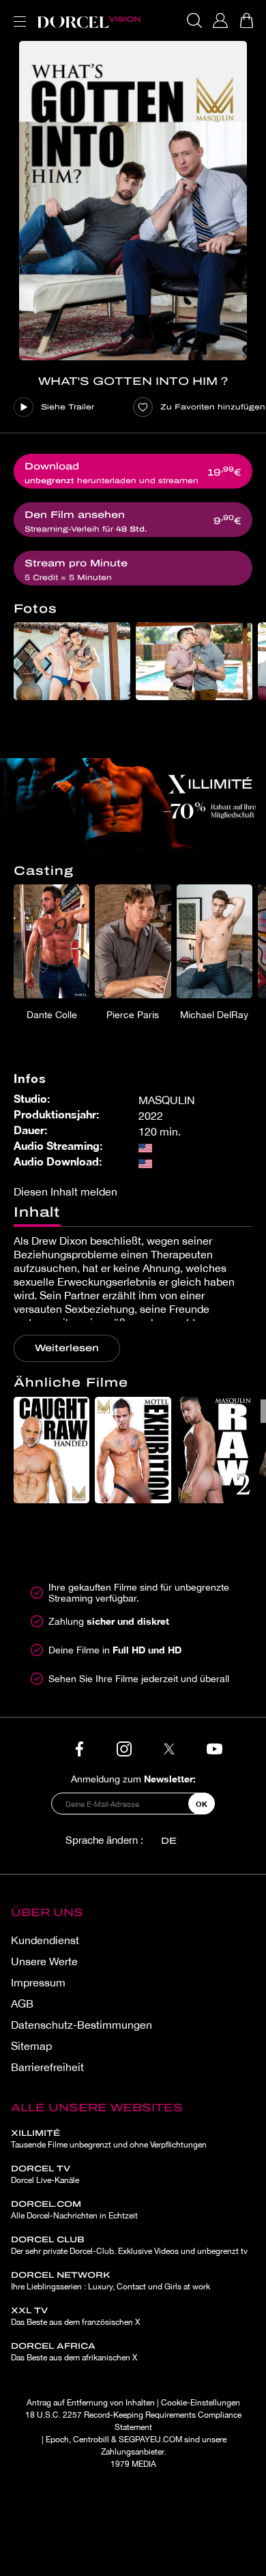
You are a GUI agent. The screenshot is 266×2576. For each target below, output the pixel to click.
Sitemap (31, 2046)
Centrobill (91, 2440)
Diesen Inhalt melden (65, 1191)
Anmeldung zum (133, 1779)
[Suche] (194, 20)
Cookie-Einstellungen (201, 2403)
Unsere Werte (44, 1961)
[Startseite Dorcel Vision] (89, 20)
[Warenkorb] (246, 20)
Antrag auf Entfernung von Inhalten (91, 2403)
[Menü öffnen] (17, 13)
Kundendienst (45, 1940)
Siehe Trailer (68, 407)
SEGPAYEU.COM (150, 2440)
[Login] (220, 20)
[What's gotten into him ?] (133, 201)
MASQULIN (167, 1100)
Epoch (57, 2440)
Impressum (38, 1982)
